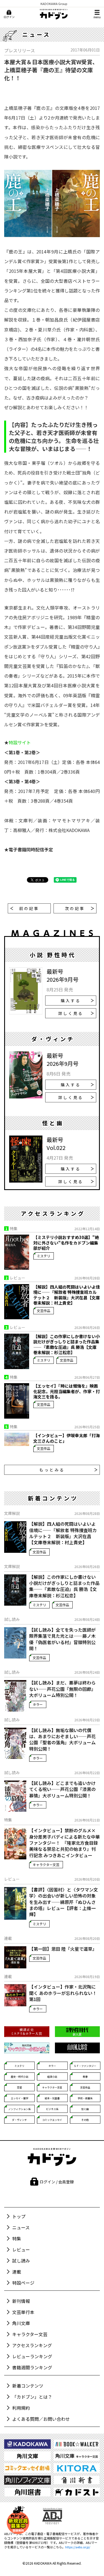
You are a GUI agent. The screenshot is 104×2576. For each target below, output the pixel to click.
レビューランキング (32, 2356)
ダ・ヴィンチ (19, 2120)
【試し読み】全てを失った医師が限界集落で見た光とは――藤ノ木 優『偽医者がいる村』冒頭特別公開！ (62, 1639)
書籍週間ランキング (32, 2367)
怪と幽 (85, 2109)
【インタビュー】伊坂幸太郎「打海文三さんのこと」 (67, 1438)
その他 (85, 2120)
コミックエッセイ (52, 2120)
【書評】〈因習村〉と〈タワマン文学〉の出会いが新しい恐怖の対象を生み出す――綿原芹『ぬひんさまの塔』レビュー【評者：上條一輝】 (64, 1902)
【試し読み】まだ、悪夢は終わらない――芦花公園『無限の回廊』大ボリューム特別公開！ (62, 1689)
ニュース (21, 2227)
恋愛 (19, 2088)
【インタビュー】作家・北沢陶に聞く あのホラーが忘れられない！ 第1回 (64, 1993)
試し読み (21, 2261)
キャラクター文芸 (46, 1864)
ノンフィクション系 (20, 2109)
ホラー (38, 1704)
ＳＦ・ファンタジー (85, 2066)
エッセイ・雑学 (20, 2098)
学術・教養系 (85, 2098)
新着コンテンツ (28, 2386)
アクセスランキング (32, 2345)
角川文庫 (21, 2323)
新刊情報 (21, 2301)
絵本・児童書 (52, 2098)
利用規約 (21, 2408)
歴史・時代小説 (20, 2077)
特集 (17, 2238)
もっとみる (52, 1470)
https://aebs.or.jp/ (78, 2547)
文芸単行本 (23, 2312)
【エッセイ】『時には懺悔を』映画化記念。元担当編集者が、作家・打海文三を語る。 (67, 1391)
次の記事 (75, 908)
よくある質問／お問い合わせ (41, 2419)
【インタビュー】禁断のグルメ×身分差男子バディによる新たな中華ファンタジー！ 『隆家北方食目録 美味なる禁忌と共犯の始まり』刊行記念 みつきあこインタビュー (64, 1843)
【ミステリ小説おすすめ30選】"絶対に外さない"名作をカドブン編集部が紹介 (66, 1243)
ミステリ (44, 1256)
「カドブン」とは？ (32, 2397)
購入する (71, 1001)
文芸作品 (44, 1311)
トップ (19, 2216)
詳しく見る (71, 1013)
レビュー (21, 2250)
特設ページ (23, 2283)
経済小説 (52, 2077)
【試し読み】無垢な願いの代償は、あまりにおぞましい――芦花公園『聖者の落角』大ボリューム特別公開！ (62, 1740)
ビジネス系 (52, 2109)
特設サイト (20, 742)
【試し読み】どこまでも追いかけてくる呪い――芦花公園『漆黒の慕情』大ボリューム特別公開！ (62, 1789)
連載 (17, 2272)
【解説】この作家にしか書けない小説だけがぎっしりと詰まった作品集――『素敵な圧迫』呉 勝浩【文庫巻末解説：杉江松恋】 (67, 1344)
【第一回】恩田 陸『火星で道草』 (63, 1949)
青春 (85, 2077)
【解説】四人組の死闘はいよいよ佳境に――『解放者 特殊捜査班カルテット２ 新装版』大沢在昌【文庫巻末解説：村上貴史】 (67, 1295)
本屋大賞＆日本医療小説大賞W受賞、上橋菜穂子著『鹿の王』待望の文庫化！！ (51, 70)
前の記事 (29, 908)
